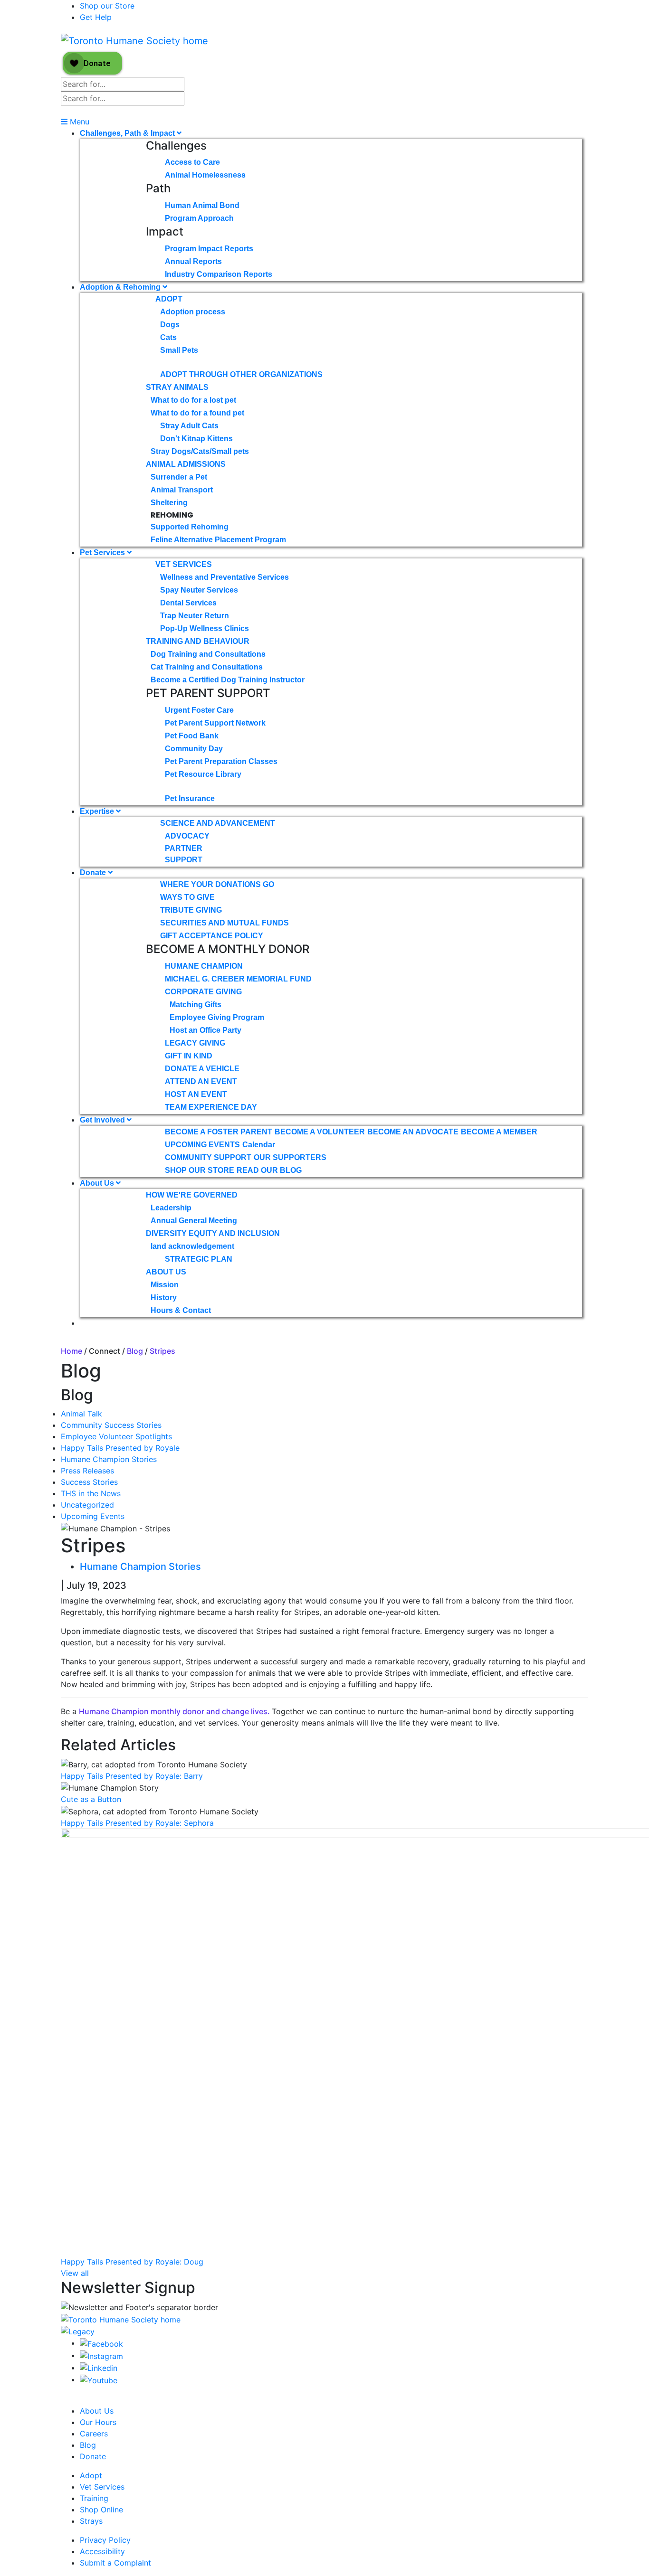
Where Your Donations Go (217, 884)
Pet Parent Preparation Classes (221, 761)
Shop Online (101, 2510)
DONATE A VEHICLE (202, 1069)
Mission (165, 1285)
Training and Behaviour (198, 641)
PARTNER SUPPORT (184, 854)
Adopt (169, 299)
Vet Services (184, 564)
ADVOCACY (187, 836)
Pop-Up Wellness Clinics (205, 628)
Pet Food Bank (192, 736)
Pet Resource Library (203, 774)
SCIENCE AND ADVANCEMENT (218, 823)
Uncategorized (87, 1505)
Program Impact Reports (209, 249)
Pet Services (103, 552)
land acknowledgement (192, 1246)
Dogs (170, 325)
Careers (94, 2434)
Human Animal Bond (202, 205)
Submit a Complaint (115, 2563)
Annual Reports (193, 261)
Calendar (259, 1145)
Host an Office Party (205, 1030)
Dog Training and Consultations (208, 654)
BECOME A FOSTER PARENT (219, 1132)
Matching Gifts (196, 1005)
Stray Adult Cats (189, 426)
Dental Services (188, 603)
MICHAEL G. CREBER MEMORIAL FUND (238, 979)
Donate (94, 873)
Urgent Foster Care (199, 710)
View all (75, 2273)
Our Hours (98, 2422)
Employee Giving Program (217, 1017)
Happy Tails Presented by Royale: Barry (132, 1776)
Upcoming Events (93, 1516)
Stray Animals (177, 387)
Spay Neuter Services (199, 590)
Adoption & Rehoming (121, 287)
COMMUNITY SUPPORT (208, 1157)
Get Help (96, 17)
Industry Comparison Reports (219, 274)
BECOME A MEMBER (499, 1132)
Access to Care (192, 162)
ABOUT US (166, 1272)
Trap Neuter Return (195, 616)
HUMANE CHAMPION (204, 966)
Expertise (98, 811)
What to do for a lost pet (193, 400)
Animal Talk (81, 1414)
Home (72, 1351)
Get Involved (103, 1120)
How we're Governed (192, 1195)
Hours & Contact (181, 1310)
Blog (135, 1351)
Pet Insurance (190, 798)
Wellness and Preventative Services (224, 577)
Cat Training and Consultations (207, 667)
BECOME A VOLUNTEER (320, 1132)
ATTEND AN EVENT (201, 1081)
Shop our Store (107, 6)
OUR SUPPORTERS (290, 1157)
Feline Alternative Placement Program (218, 540)
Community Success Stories (111, 1425)
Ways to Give (187, 897)
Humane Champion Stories (109, 1459)
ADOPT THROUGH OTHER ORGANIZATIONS (241, 374)
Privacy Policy (105, 2540)
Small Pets (179, 350)
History (164, 1297)
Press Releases (87, 1471)
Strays (91, 2521)
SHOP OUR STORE (200, 1170)
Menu (78, 122)
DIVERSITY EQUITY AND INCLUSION (213, 1233)
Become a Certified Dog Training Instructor (228, 680)
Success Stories (89, 1482)
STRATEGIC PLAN (199, 1259)
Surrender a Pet (179, 477)
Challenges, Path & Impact (128, 133)
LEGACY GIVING (195, 1043)
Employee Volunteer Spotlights (116, 1436)
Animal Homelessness (205, 175)
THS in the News (91, 1493)
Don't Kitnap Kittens (196, 439)
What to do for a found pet (197, 413)
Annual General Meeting (194, 1221)
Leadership (171, 1208)
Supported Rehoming (190, 527)
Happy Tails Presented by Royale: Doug (132, 2262)
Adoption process (193, 312)
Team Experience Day (211, 1107)
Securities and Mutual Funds (224, 923)
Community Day (194, 749)
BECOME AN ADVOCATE (413, 1132)
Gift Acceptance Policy (212, 936)
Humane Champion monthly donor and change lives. (175, 1711)
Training (94, 2498)
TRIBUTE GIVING (191, 910)
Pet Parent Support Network (215, 723)
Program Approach (199, 218)
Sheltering (169, 503)
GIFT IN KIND (189, 1056)
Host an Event (196, 1094)
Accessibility (102, 2551)
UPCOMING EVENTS (202, 1145)
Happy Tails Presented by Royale (120, 1448)
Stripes (162, 1351)
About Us (98, 1183)
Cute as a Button (91, 1799)
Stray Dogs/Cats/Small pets (200, 451)
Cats (168, 337)
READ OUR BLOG (269, 1170)
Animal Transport (182, 490)
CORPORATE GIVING (203, 992)
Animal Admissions (186, 464)
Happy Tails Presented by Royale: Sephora (137, 1823)
